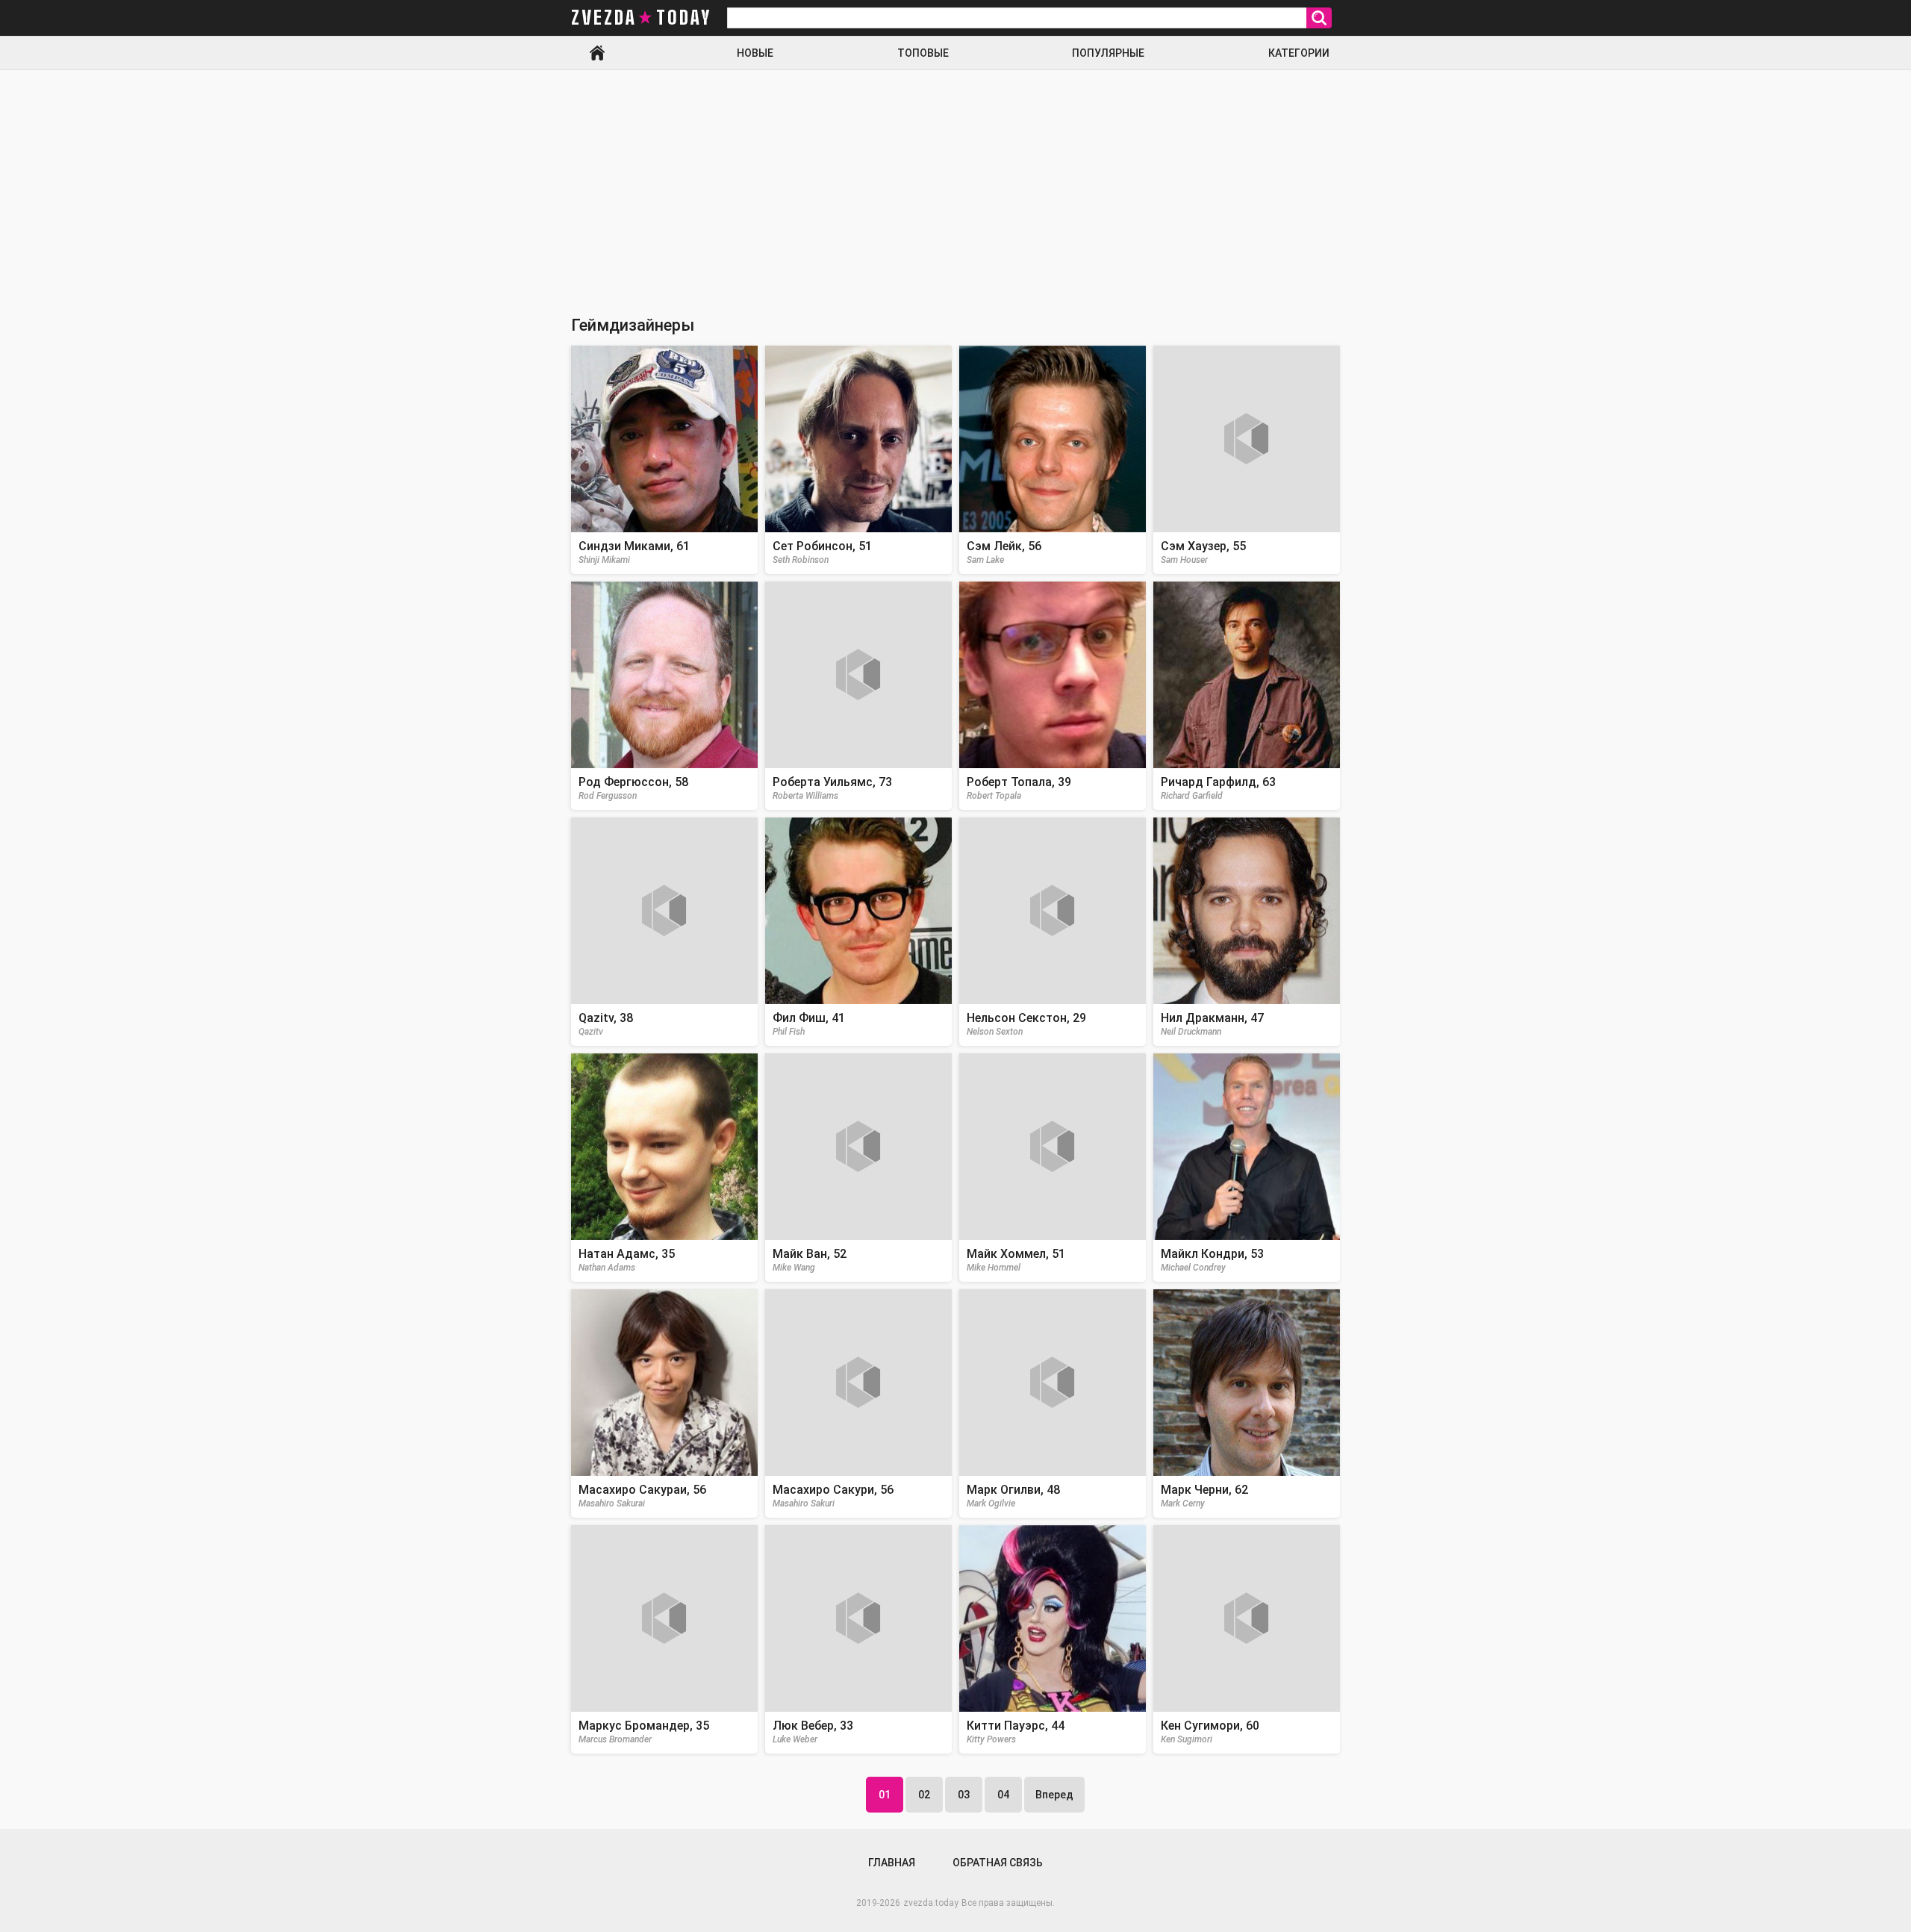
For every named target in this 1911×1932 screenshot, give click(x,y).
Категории (1299, 53)
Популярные (1108, 53)
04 (1003, 1795)
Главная (597, 53)
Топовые (923, 53)
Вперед (1054, 1795)
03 (964, 1795)
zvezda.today (931, 1903)
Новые (755, 53)
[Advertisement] (955, 182)
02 (924, 1795)
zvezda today (641, 18)
